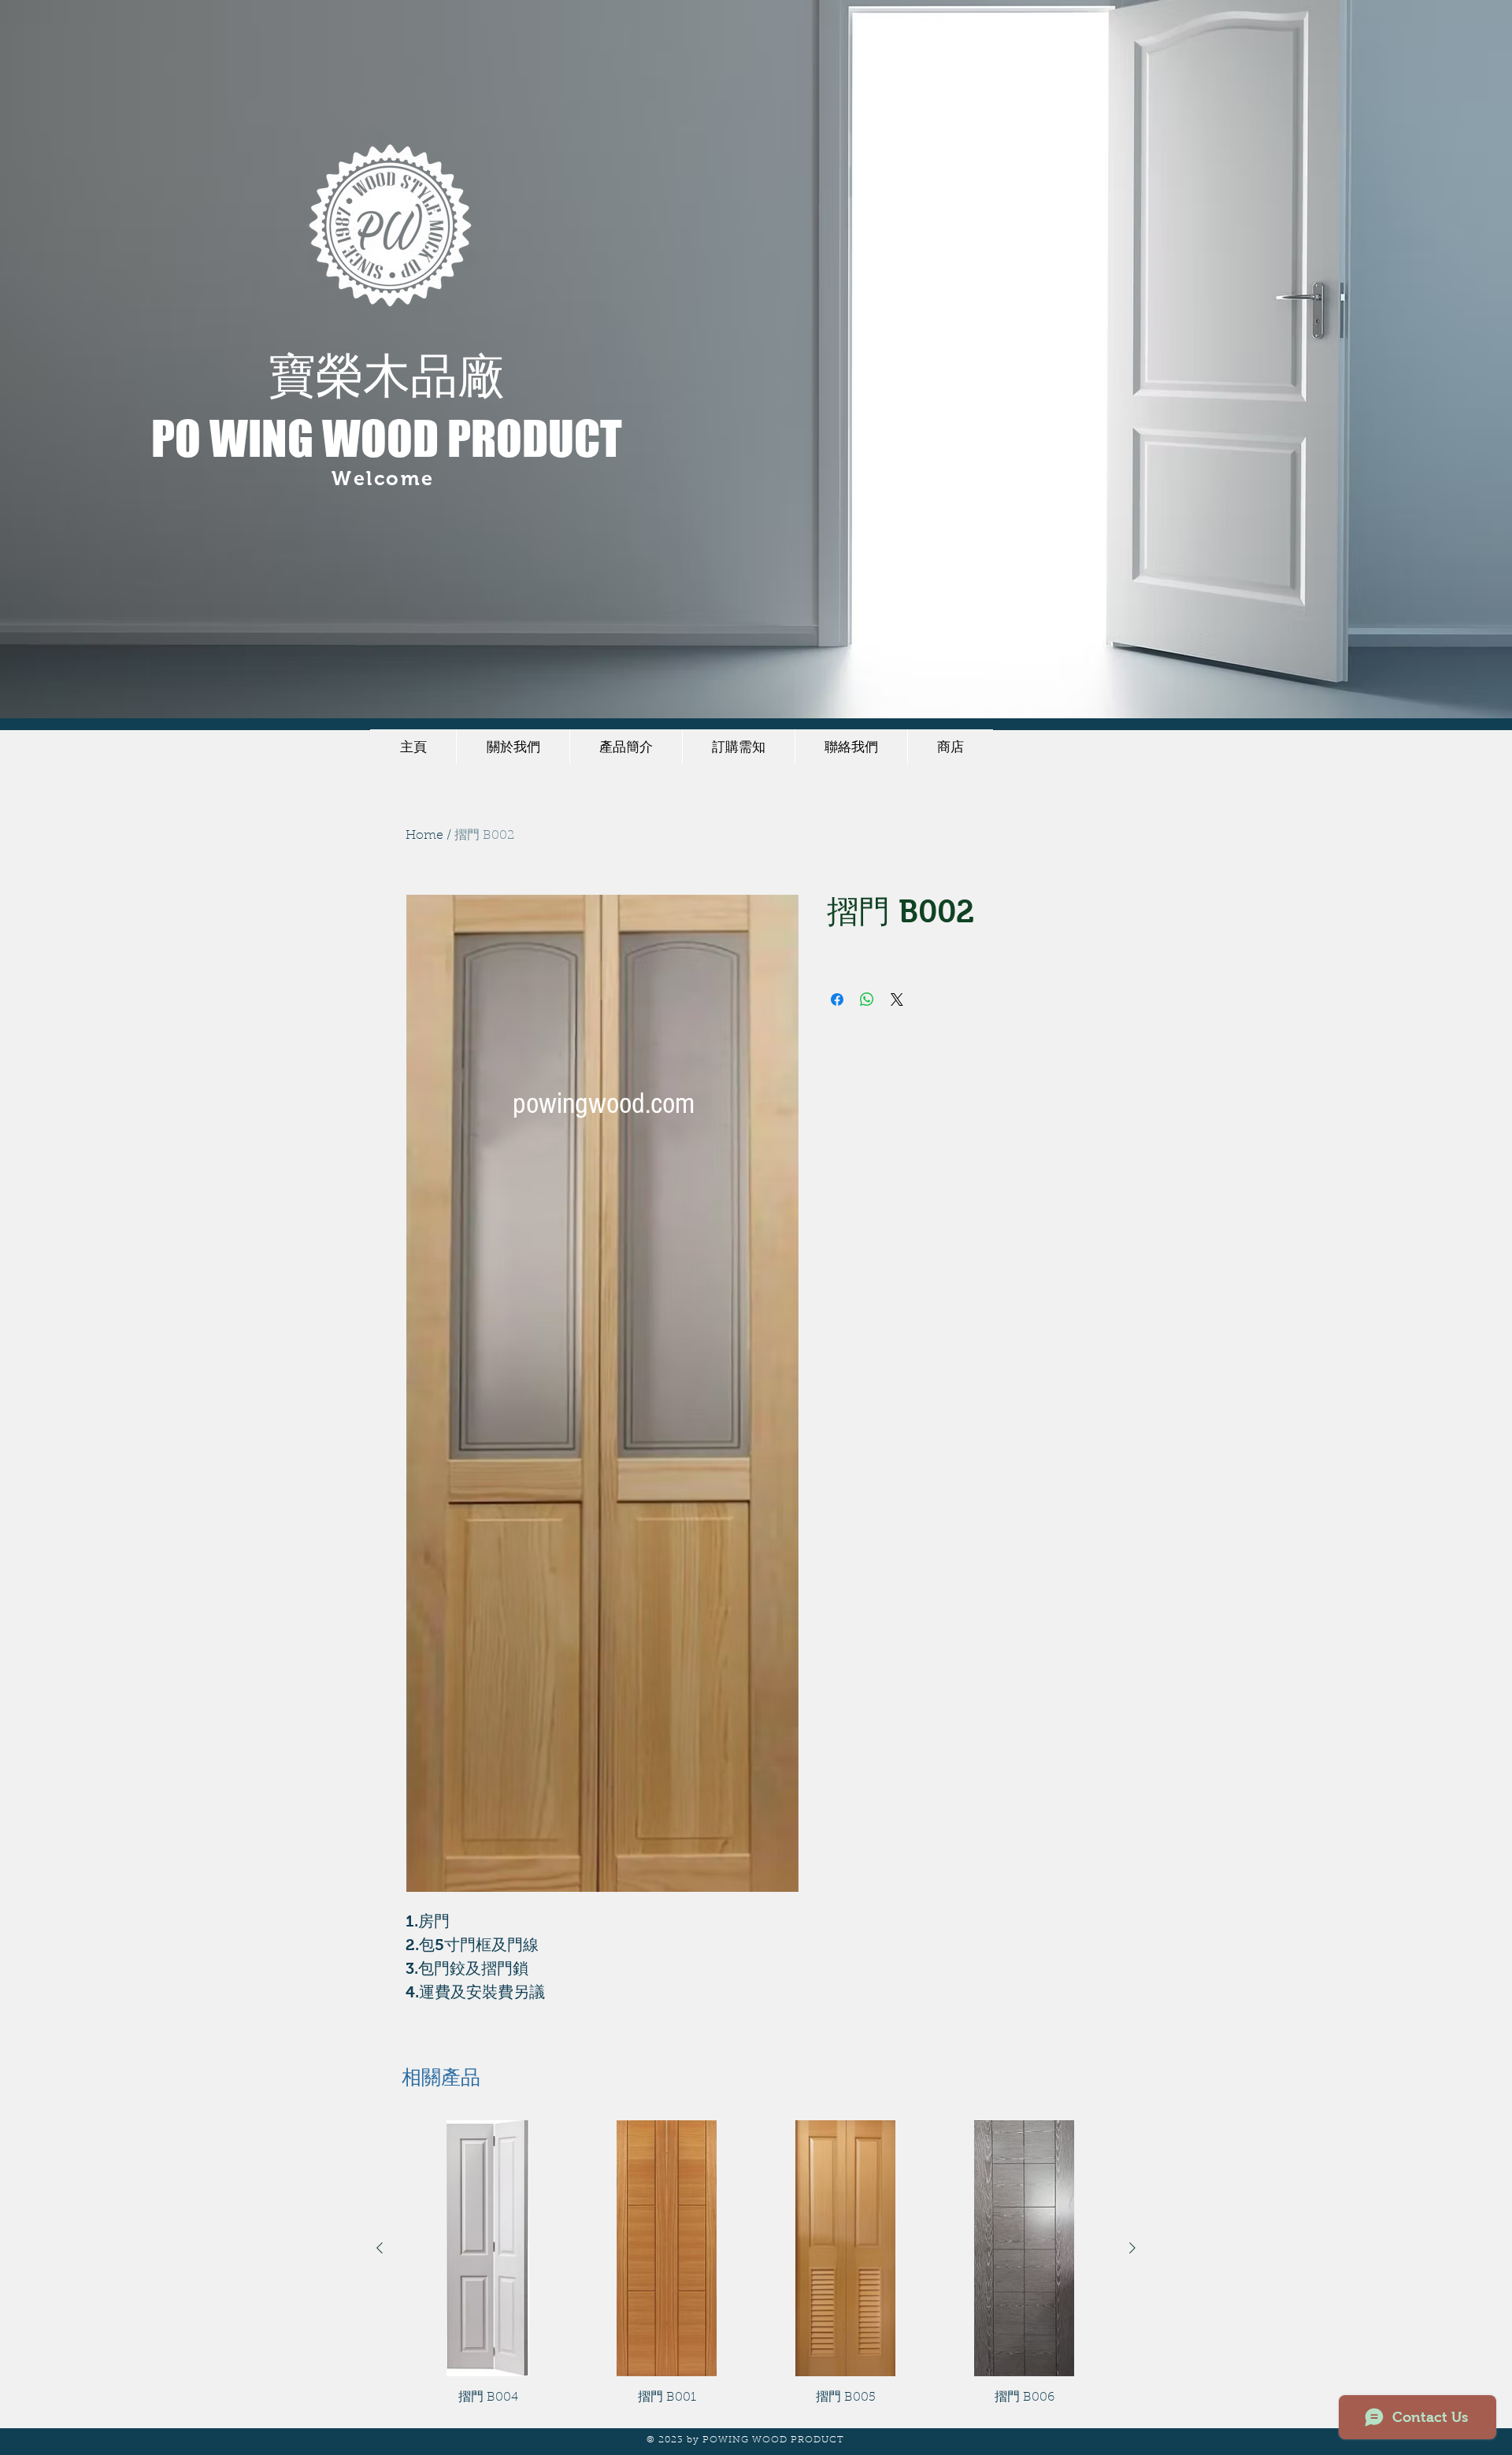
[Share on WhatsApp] (867, 999)
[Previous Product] (380, 2248)
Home (424, 836)
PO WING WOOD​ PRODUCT (387, 438)
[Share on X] (897, 999)
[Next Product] (1132, 2248)
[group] (756, 2264)
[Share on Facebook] (837, 999)
